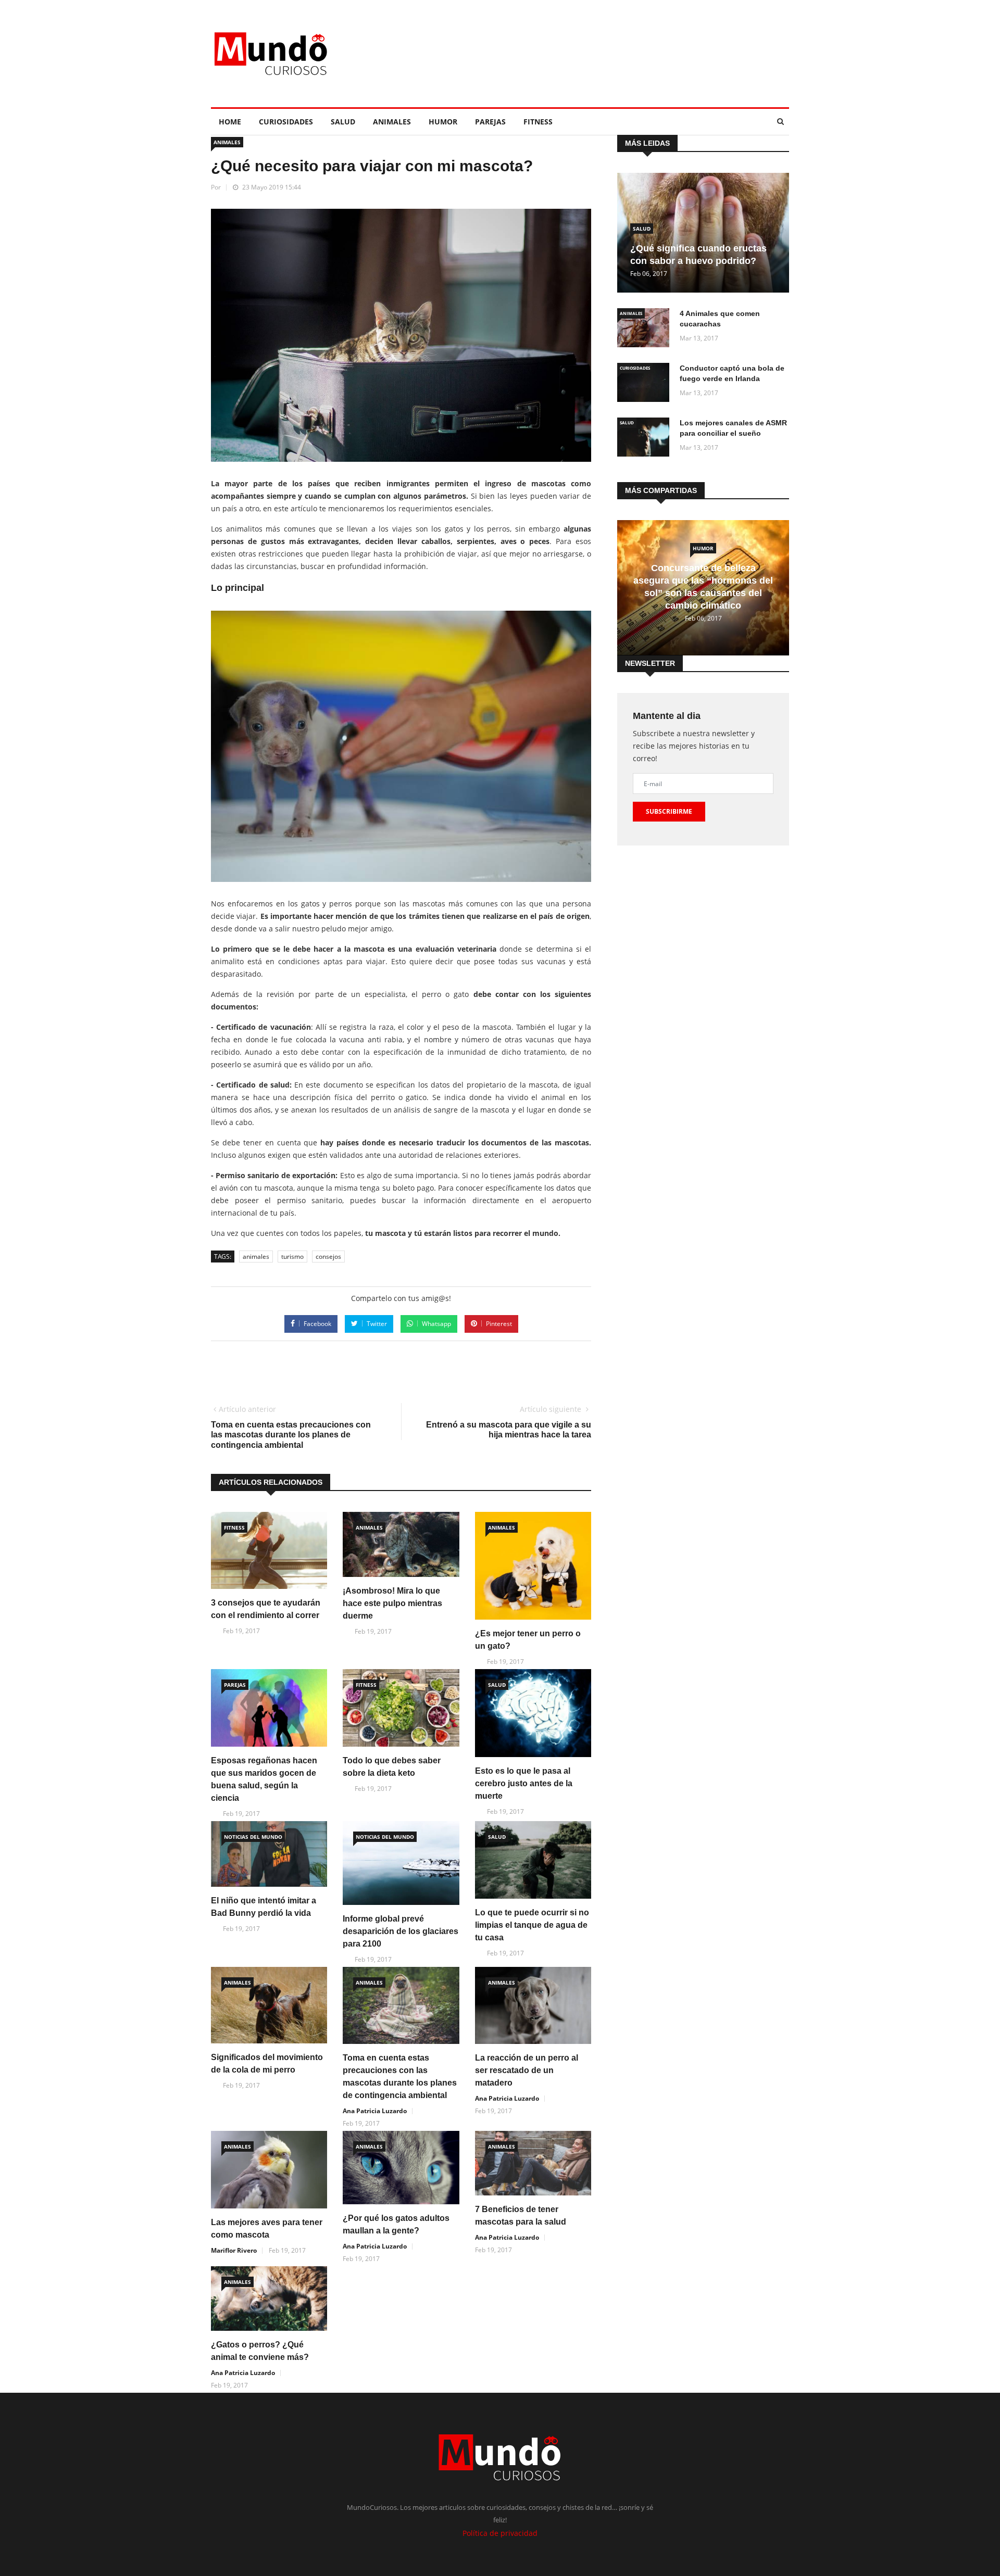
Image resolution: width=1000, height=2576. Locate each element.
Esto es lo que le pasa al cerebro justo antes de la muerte (524, 1783)
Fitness (538, 122)
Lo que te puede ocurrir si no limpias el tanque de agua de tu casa (532, 1925)
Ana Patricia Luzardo (375, 2111)
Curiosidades (286, 122)
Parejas (490, 122)
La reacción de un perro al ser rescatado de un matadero (527, 2070)
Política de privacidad (500, 2533)
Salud (343, 122)
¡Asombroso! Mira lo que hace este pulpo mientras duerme (392, 1603)
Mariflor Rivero (234, 2250)
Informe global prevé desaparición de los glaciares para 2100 (401, 1931)
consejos (328, 1257)
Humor (443, 122)
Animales (392, 122)
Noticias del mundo (253, 1837)
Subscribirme (669, 811)
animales (256, 1257)
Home (230, 122)
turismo (292, 1257)
